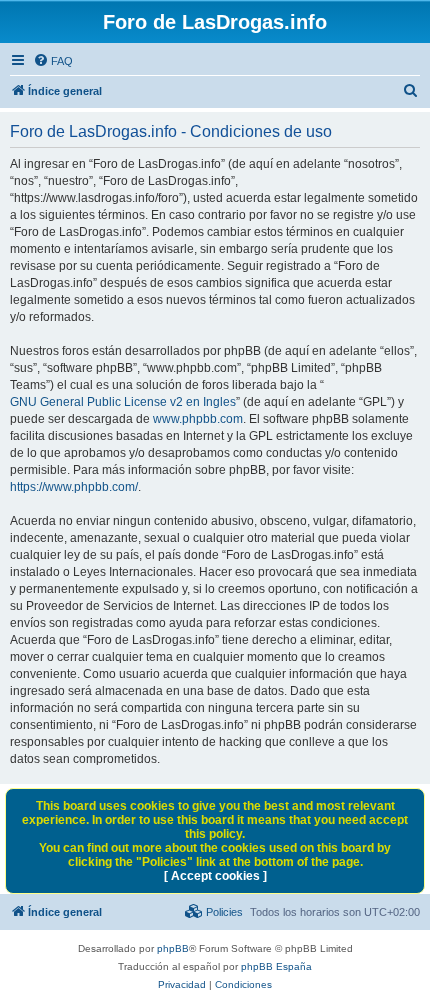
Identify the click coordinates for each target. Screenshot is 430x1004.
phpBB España (276, 966)
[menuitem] (53, 61)
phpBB (173, 948)
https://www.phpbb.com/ (74, 487)
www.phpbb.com (198, 419)
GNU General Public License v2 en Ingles (123, 402)
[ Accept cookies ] (215, 876)
